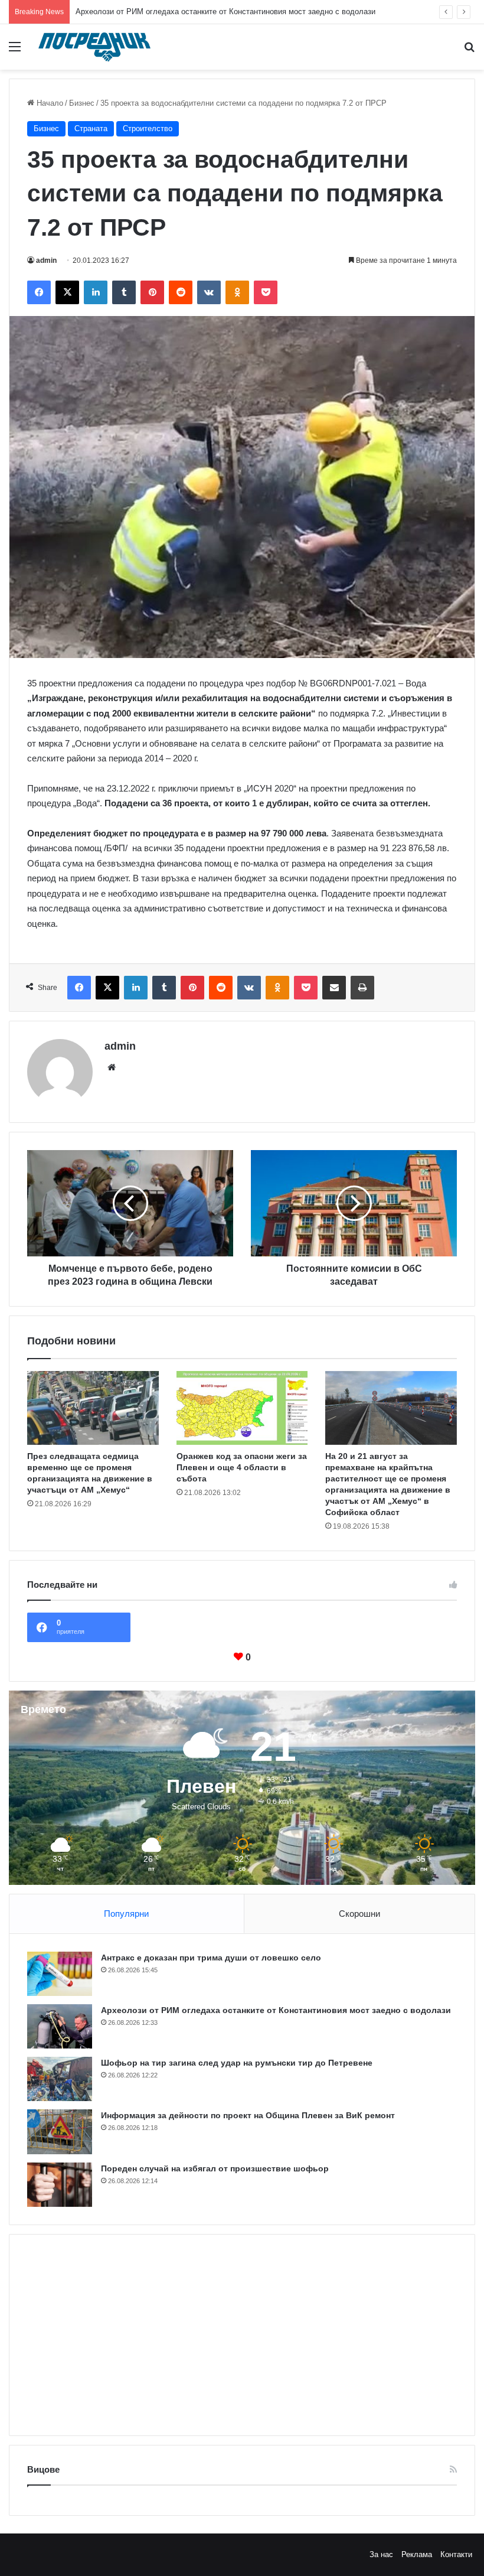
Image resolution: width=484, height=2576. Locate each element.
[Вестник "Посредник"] (94, 47)
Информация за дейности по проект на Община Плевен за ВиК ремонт (248, 2115)
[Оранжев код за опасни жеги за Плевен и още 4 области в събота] (242, 1408)
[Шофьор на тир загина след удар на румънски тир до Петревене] (60, 2079)
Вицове (43, 2469)
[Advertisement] (242, 2335)
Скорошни (359, 1914)
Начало (49, 103)
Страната (91, 128)
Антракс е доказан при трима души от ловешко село (211, 1958)
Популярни (126, 1914)
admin (46, 260)
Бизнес (82, 103)
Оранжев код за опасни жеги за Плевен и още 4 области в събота (242, 1467)
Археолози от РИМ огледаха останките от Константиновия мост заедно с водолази (276, 2010)
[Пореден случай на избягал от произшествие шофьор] (60, 2185)
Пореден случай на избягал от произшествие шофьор (215, 2168)
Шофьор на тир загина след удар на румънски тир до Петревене (192, 12)
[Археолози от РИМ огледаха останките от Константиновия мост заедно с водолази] (60, 2026)
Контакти (456, 2554)
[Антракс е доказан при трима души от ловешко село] (60, 1974)
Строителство (148, 128)
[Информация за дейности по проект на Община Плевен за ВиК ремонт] (60, 2132)
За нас (381, 2554)
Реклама (417, 2554)
